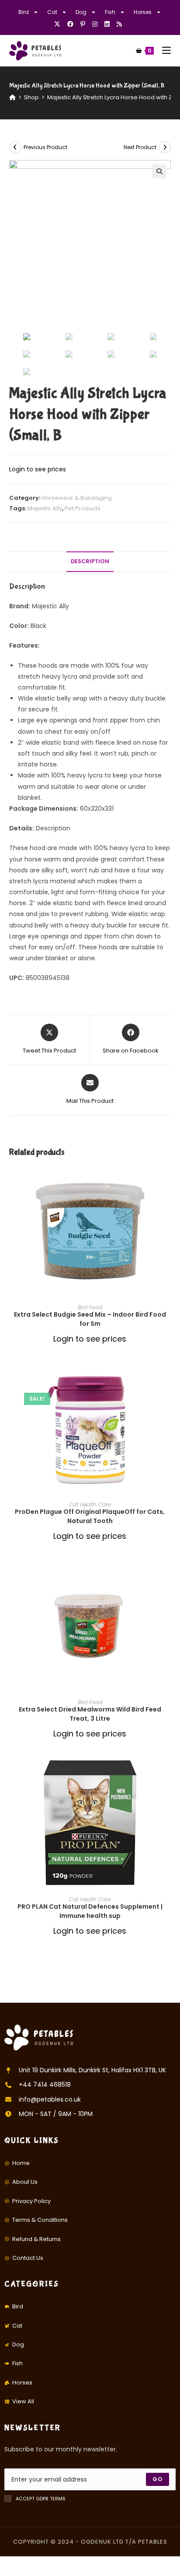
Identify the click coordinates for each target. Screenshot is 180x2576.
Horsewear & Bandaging (77, 498)
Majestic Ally (45, 508)
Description (90, 561)
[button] (168, 1203)
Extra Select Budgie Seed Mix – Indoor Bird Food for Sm (90, 1319)
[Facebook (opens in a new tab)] (70, 24)
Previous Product (45, 147)
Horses (143, 12)
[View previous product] (15, 147)
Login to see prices (38, 469)
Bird (24, 12)
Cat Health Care (90, 1504)
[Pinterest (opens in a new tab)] (83, 24)
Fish (110, 12)
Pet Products (83, 508)
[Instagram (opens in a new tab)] (95, 24)
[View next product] (165, 147)
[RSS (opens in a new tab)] (119, 24)
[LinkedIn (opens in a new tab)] (107, 24)
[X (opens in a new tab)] (59, 24)
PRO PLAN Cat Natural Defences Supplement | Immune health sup (90, 1911)
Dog (81, 12)
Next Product (140, 147)
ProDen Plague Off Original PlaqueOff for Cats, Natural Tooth (90, 1516)
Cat (52, 12)
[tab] (90, 562)
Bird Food (90, 1307)
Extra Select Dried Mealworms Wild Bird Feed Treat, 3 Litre (90, 1714)
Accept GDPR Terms (41, 2499)
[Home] (12, 97)
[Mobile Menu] (163, 51)
